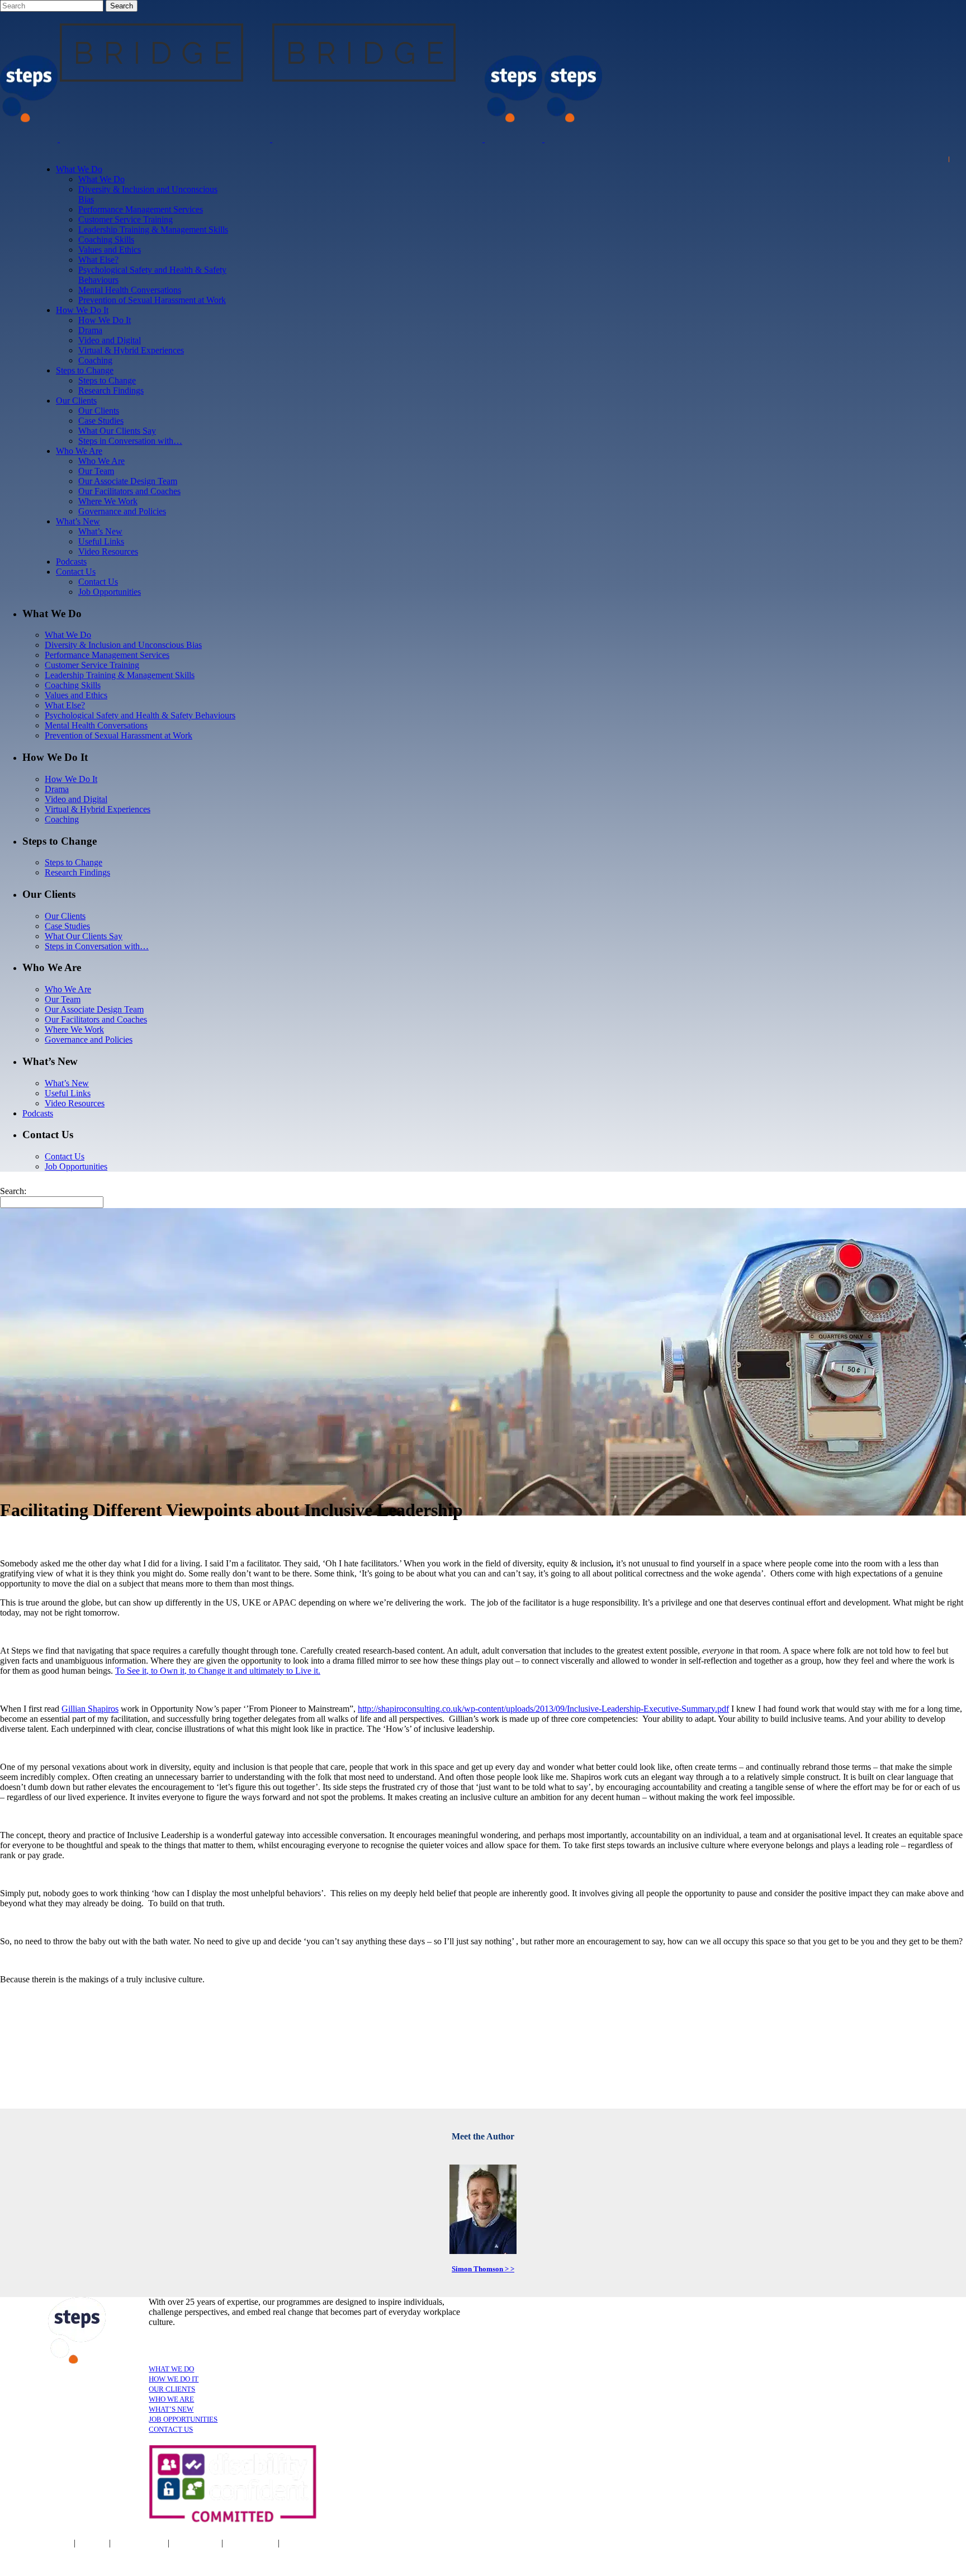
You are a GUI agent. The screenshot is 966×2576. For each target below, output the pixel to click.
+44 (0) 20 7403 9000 (588, 2545)
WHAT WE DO (171, 2369)
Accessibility (196, 2543)
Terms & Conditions (36, 2543)
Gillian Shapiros (90, 1709)
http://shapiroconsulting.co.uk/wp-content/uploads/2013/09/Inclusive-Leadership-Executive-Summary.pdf (543, 1709)
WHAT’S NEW (171, 2409)
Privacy (93, 2543)
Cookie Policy (140, 2543)
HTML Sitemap (310, 2543)
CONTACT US (171, 2429)
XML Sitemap (250, 2543)
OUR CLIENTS (172, 2389)
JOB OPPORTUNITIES (183, 2419)
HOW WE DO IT (174, 2379)
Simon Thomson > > (483, 2269)
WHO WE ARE (171, 2399)
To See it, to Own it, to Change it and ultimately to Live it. (218, 1671)
